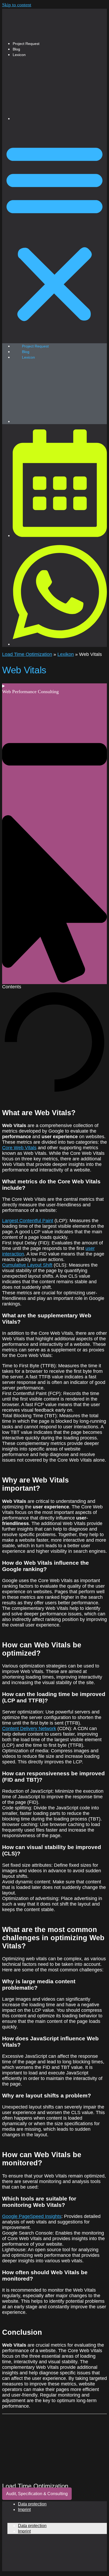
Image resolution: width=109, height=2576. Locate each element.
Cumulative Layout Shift (27, 1265)
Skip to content (17, 5)
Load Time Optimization (27, 654)
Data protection (32, 2504)
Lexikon (66, 654)
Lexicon (19, 55)
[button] (54, 232)
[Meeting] (60, 535)
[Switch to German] (60, 119)
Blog (16, 49)
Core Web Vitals (19, 1148)
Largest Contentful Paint (28, 1221)
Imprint (24, 2510)
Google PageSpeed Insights (32, 2216)
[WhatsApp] (60, 644)
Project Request (26, 44)
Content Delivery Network (29, 1729)
